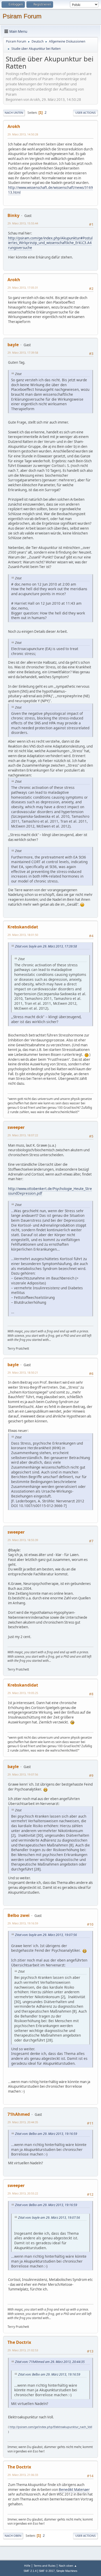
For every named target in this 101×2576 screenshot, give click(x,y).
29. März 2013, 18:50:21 (23, 1372)
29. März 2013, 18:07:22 (23, 1135)
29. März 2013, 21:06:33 (23, 2475)
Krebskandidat (23, 927)
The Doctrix (19, 2342)
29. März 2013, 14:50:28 (23, 134)
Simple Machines (67, 2571)
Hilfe (27, 2566)
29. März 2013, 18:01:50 (23, 935)
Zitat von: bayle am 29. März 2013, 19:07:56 (46, 1935)
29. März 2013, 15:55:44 (23, 223)
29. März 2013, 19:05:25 (23, 1693)
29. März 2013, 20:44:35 (23, 2122)
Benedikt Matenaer (74, 2490)
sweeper (16, 1127)
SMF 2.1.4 (30, 2571)
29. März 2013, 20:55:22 (23, 2193)
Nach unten (14, 113)
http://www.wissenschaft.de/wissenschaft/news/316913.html (51, 190)
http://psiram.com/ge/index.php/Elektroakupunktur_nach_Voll (51, 2427)
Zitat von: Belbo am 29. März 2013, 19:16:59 (46, 2134)
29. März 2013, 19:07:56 (23, 1774)
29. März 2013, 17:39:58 (23, 353)
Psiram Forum (22, 16)
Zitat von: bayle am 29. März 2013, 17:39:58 (46, 946)
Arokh (14, 126)
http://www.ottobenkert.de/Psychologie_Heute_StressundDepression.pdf (50, 1191)
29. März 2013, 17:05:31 (23, 287)
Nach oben (13, 2536)
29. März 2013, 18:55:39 (23, 1540)
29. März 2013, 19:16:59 (23, 1923)
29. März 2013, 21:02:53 (23, 2350)
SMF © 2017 (47, 2571)
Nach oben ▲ (68, 2566)
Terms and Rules (45, 2566)
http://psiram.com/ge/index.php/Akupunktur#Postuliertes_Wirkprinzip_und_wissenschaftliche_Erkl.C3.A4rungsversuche (50, 243)
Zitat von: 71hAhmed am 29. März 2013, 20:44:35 (50, 2362)
